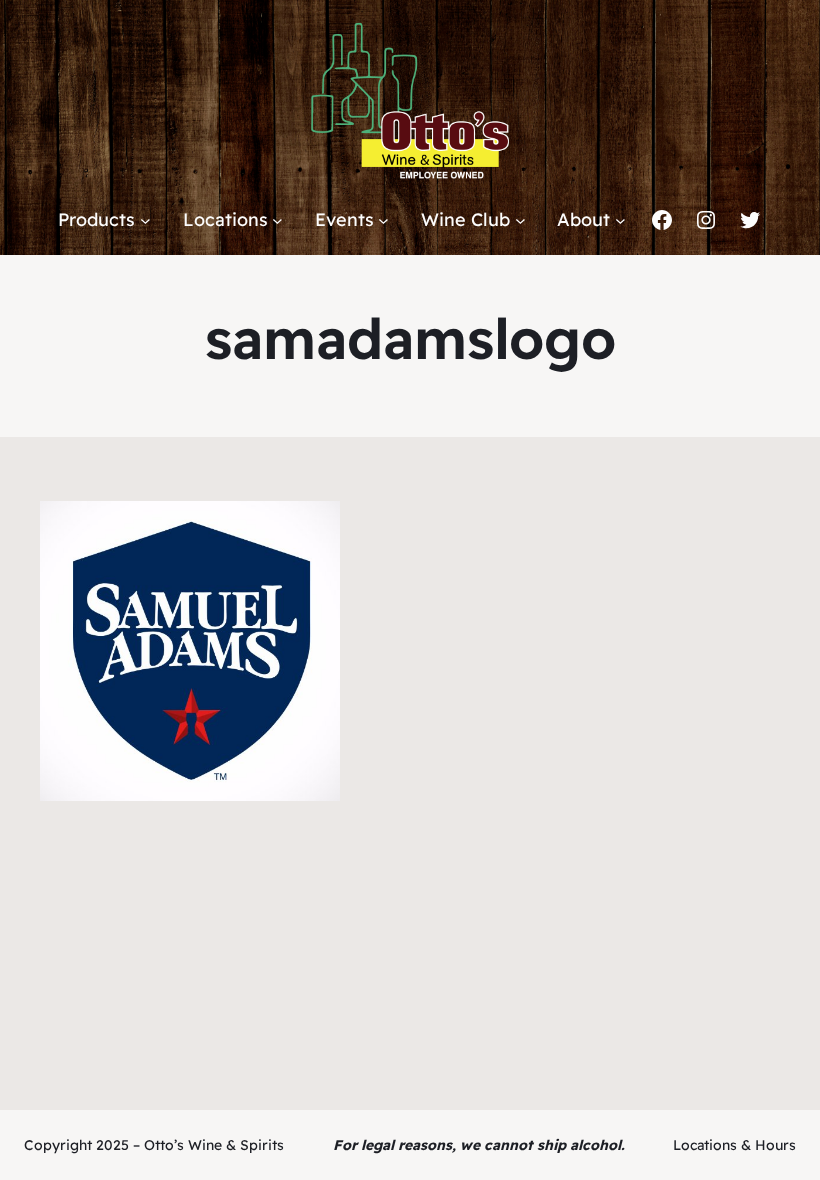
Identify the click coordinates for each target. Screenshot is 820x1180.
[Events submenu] (383, 220)
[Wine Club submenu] (520, 220)
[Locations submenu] (277, 220)
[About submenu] (620, 220)
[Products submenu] (145, 220)
